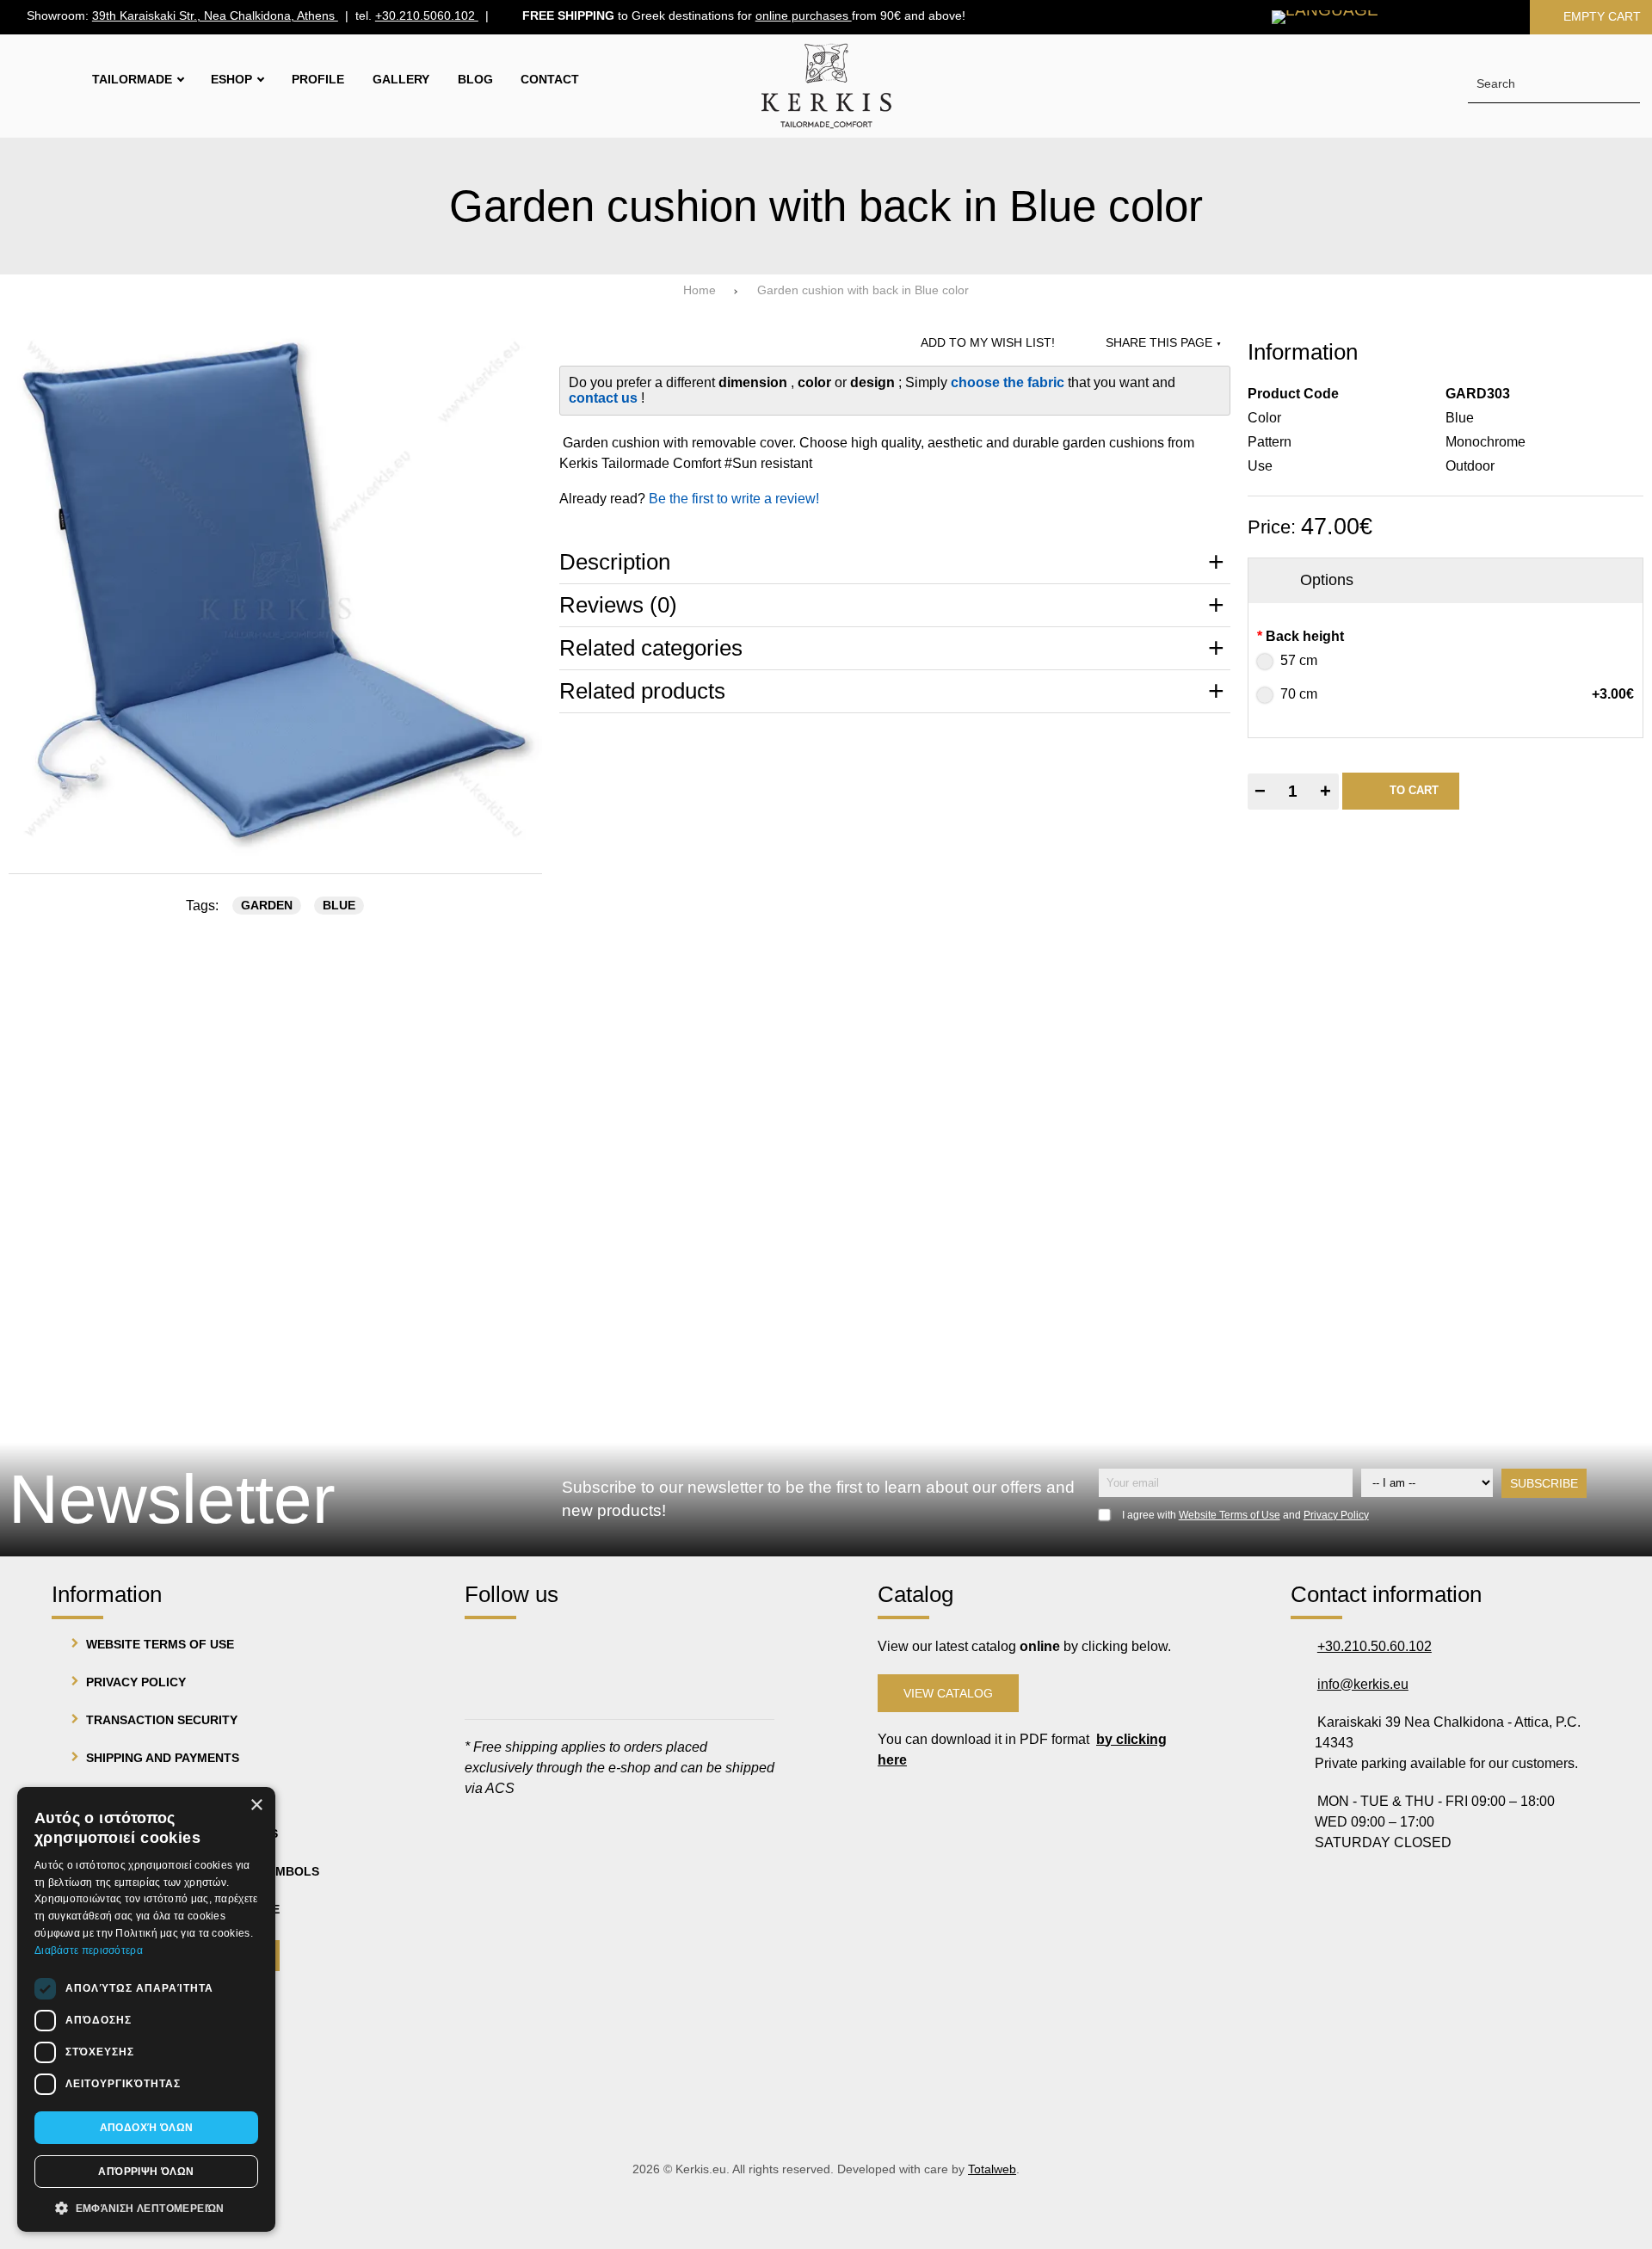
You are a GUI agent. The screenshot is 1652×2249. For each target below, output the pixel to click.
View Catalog (948, 1693)
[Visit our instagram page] (535, 1649)
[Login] (1485, 17)
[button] (146, 2207)
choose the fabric (1009, 382)
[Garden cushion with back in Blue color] (275, 589)
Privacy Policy (1336, 1515)
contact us (605, 398)
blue (339, 906)
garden (267, 906)
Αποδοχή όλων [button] (147, 2128)
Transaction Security (162, 1720)
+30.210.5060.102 (427, 17)
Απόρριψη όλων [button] (146, 2172)
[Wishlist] (1428, 17)
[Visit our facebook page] (486, 1649)
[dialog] (146, 2009)
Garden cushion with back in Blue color (863, 290)
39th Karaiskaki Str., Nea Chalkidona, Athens (215, 17)
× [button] (256, 1805)
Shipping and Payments (163, 1758)
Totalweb (992, 2169)
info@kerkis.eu (1363, 1684)
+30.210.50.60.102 (1375, 1646)
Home (700, 290)
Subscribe (1544, 1483)
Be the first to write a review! (734, 499)
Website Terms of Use (1230, 1515)
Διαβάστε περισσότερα (89, 1950)
